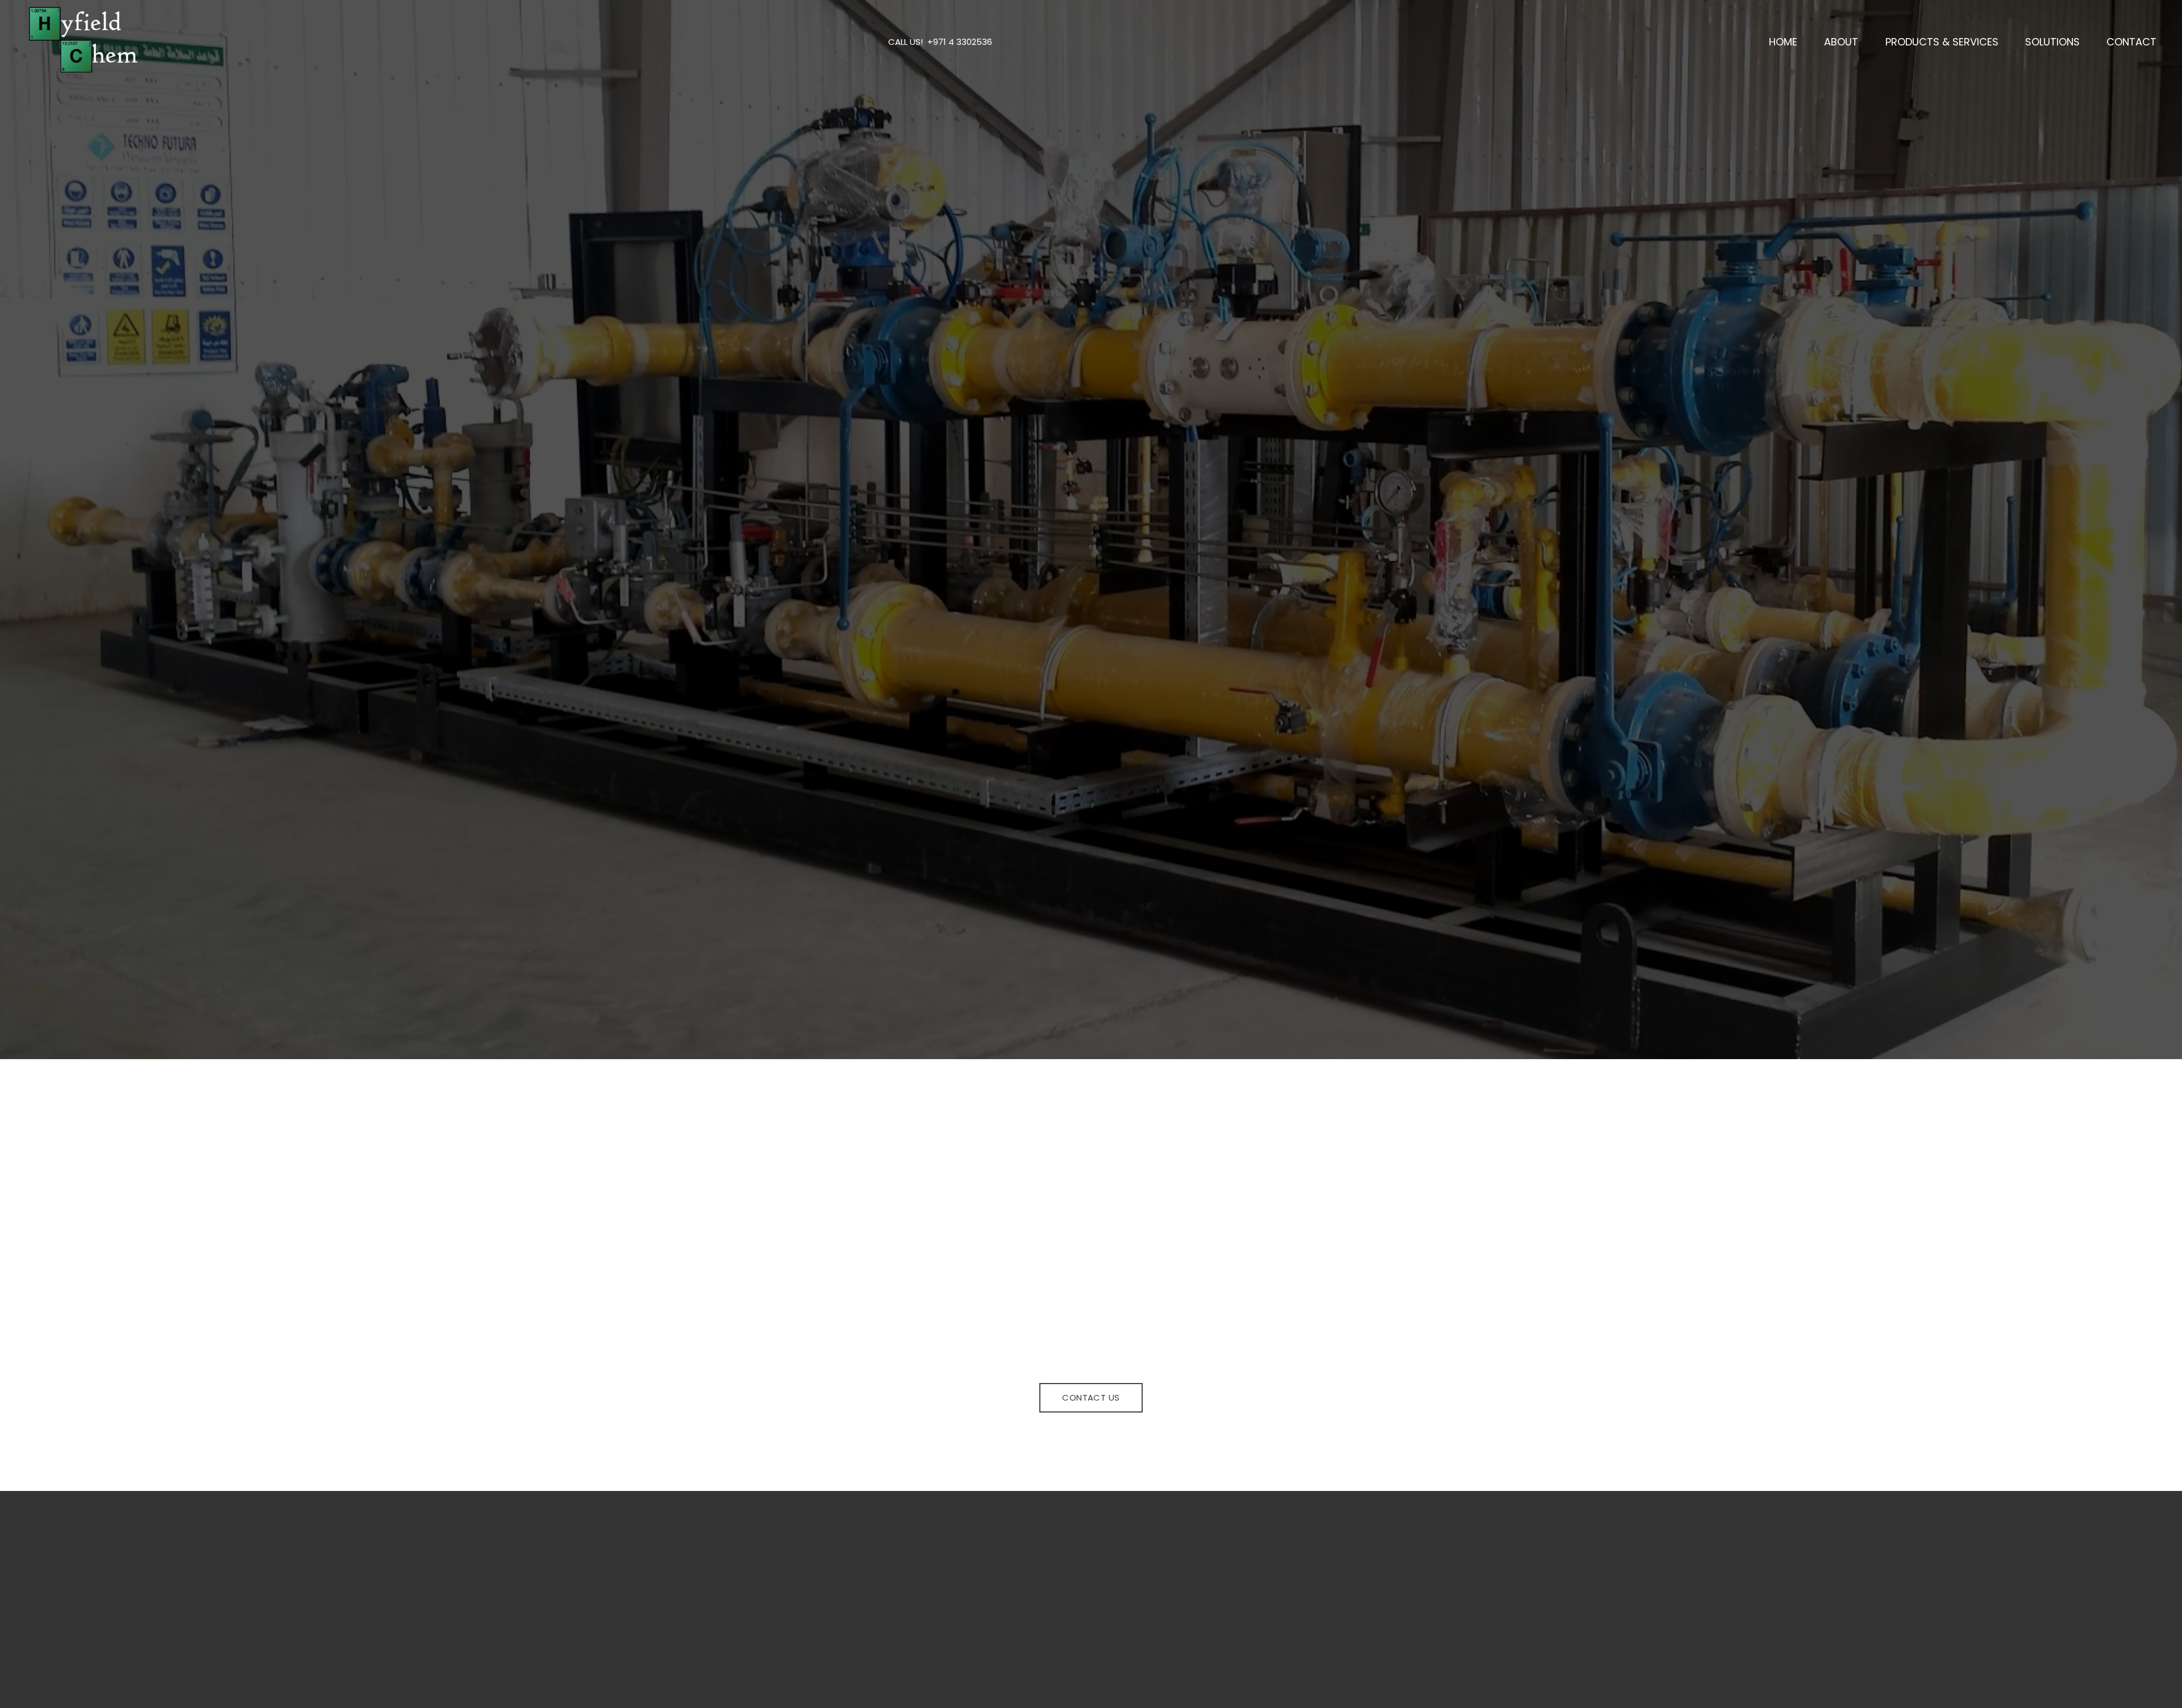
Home (703, 588)
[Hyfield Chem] (82, 40)
